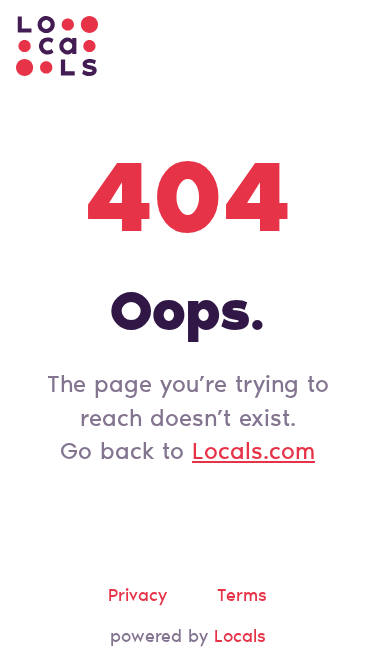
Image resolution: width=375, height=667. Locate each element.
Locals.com (253, 453)
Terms (242, 597)
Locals (240, 638)
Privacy (137, 597)
